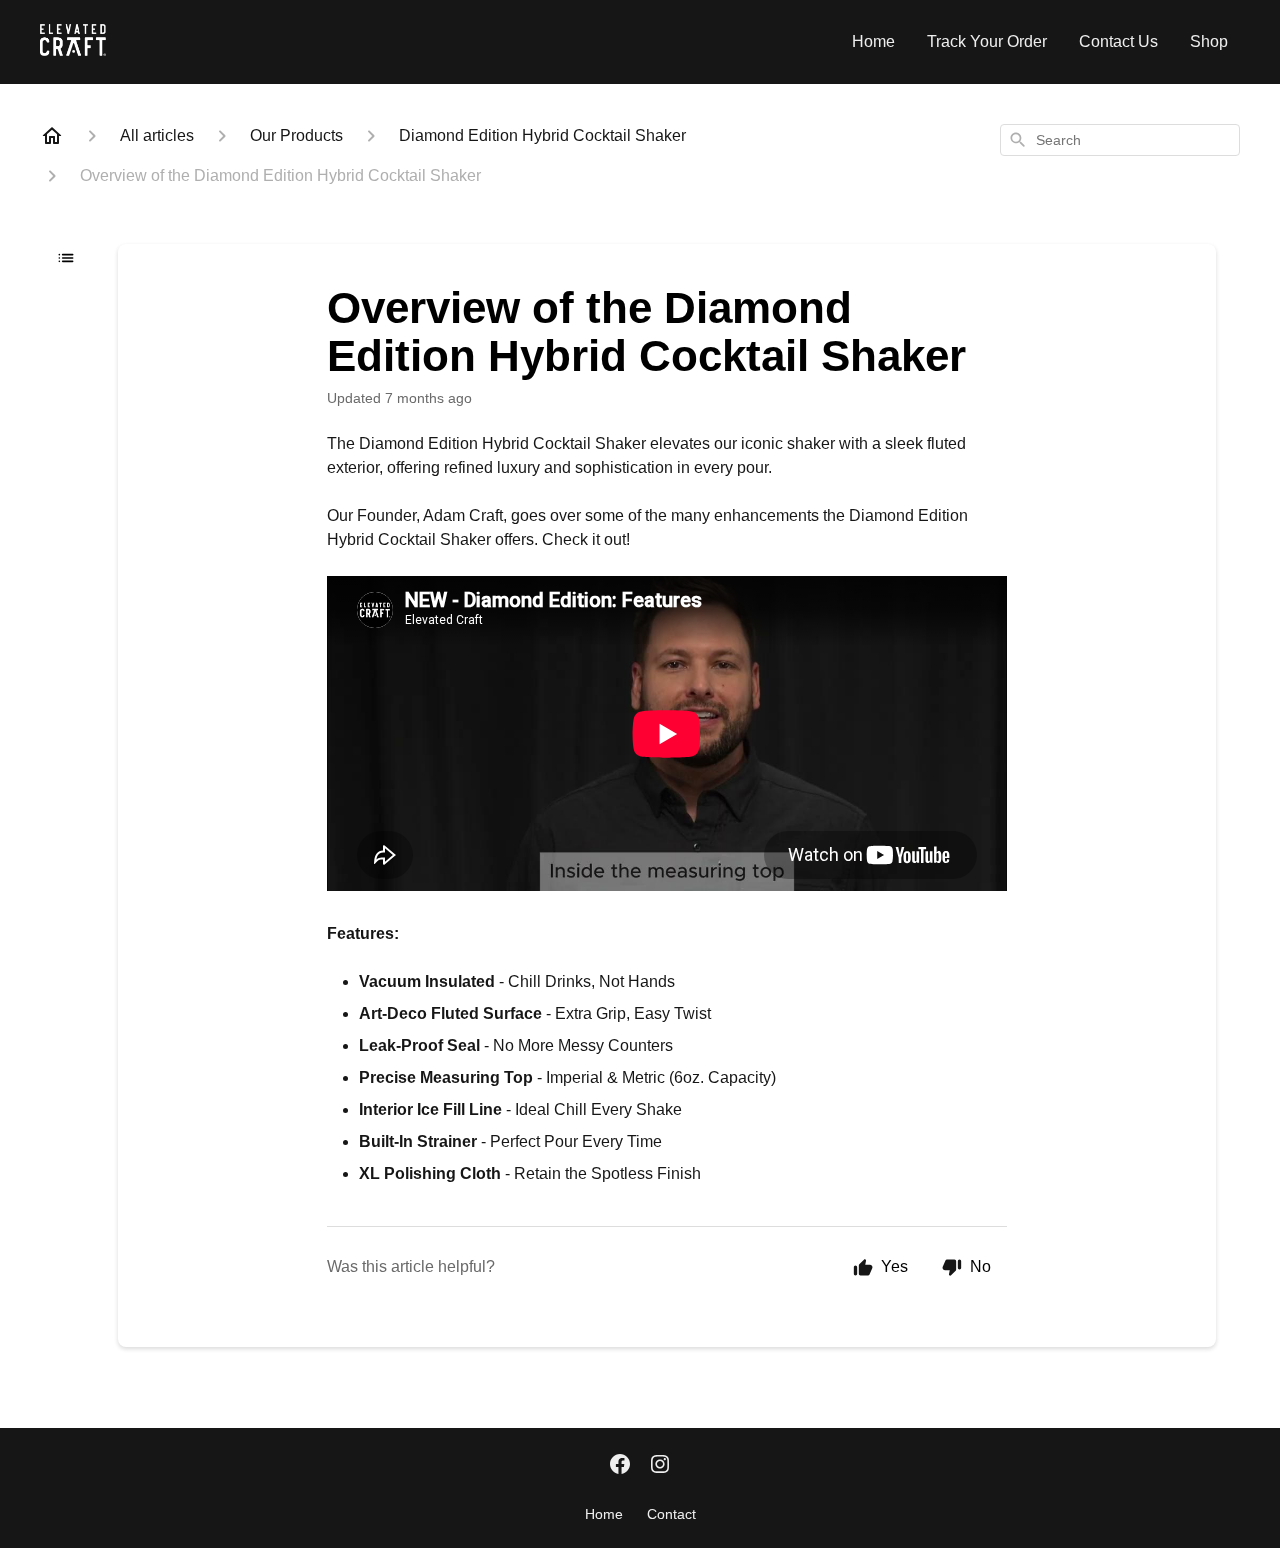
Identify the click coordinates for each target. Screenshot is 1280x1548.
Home (873, 41)
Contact (671, 1514)
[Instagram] (660, 1466)
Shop (1209, 41)
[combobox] (1120, 140)
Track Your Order (987, 41)
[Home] (52, 136)
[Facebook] (620, 1466)
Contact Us (1118, 41)
